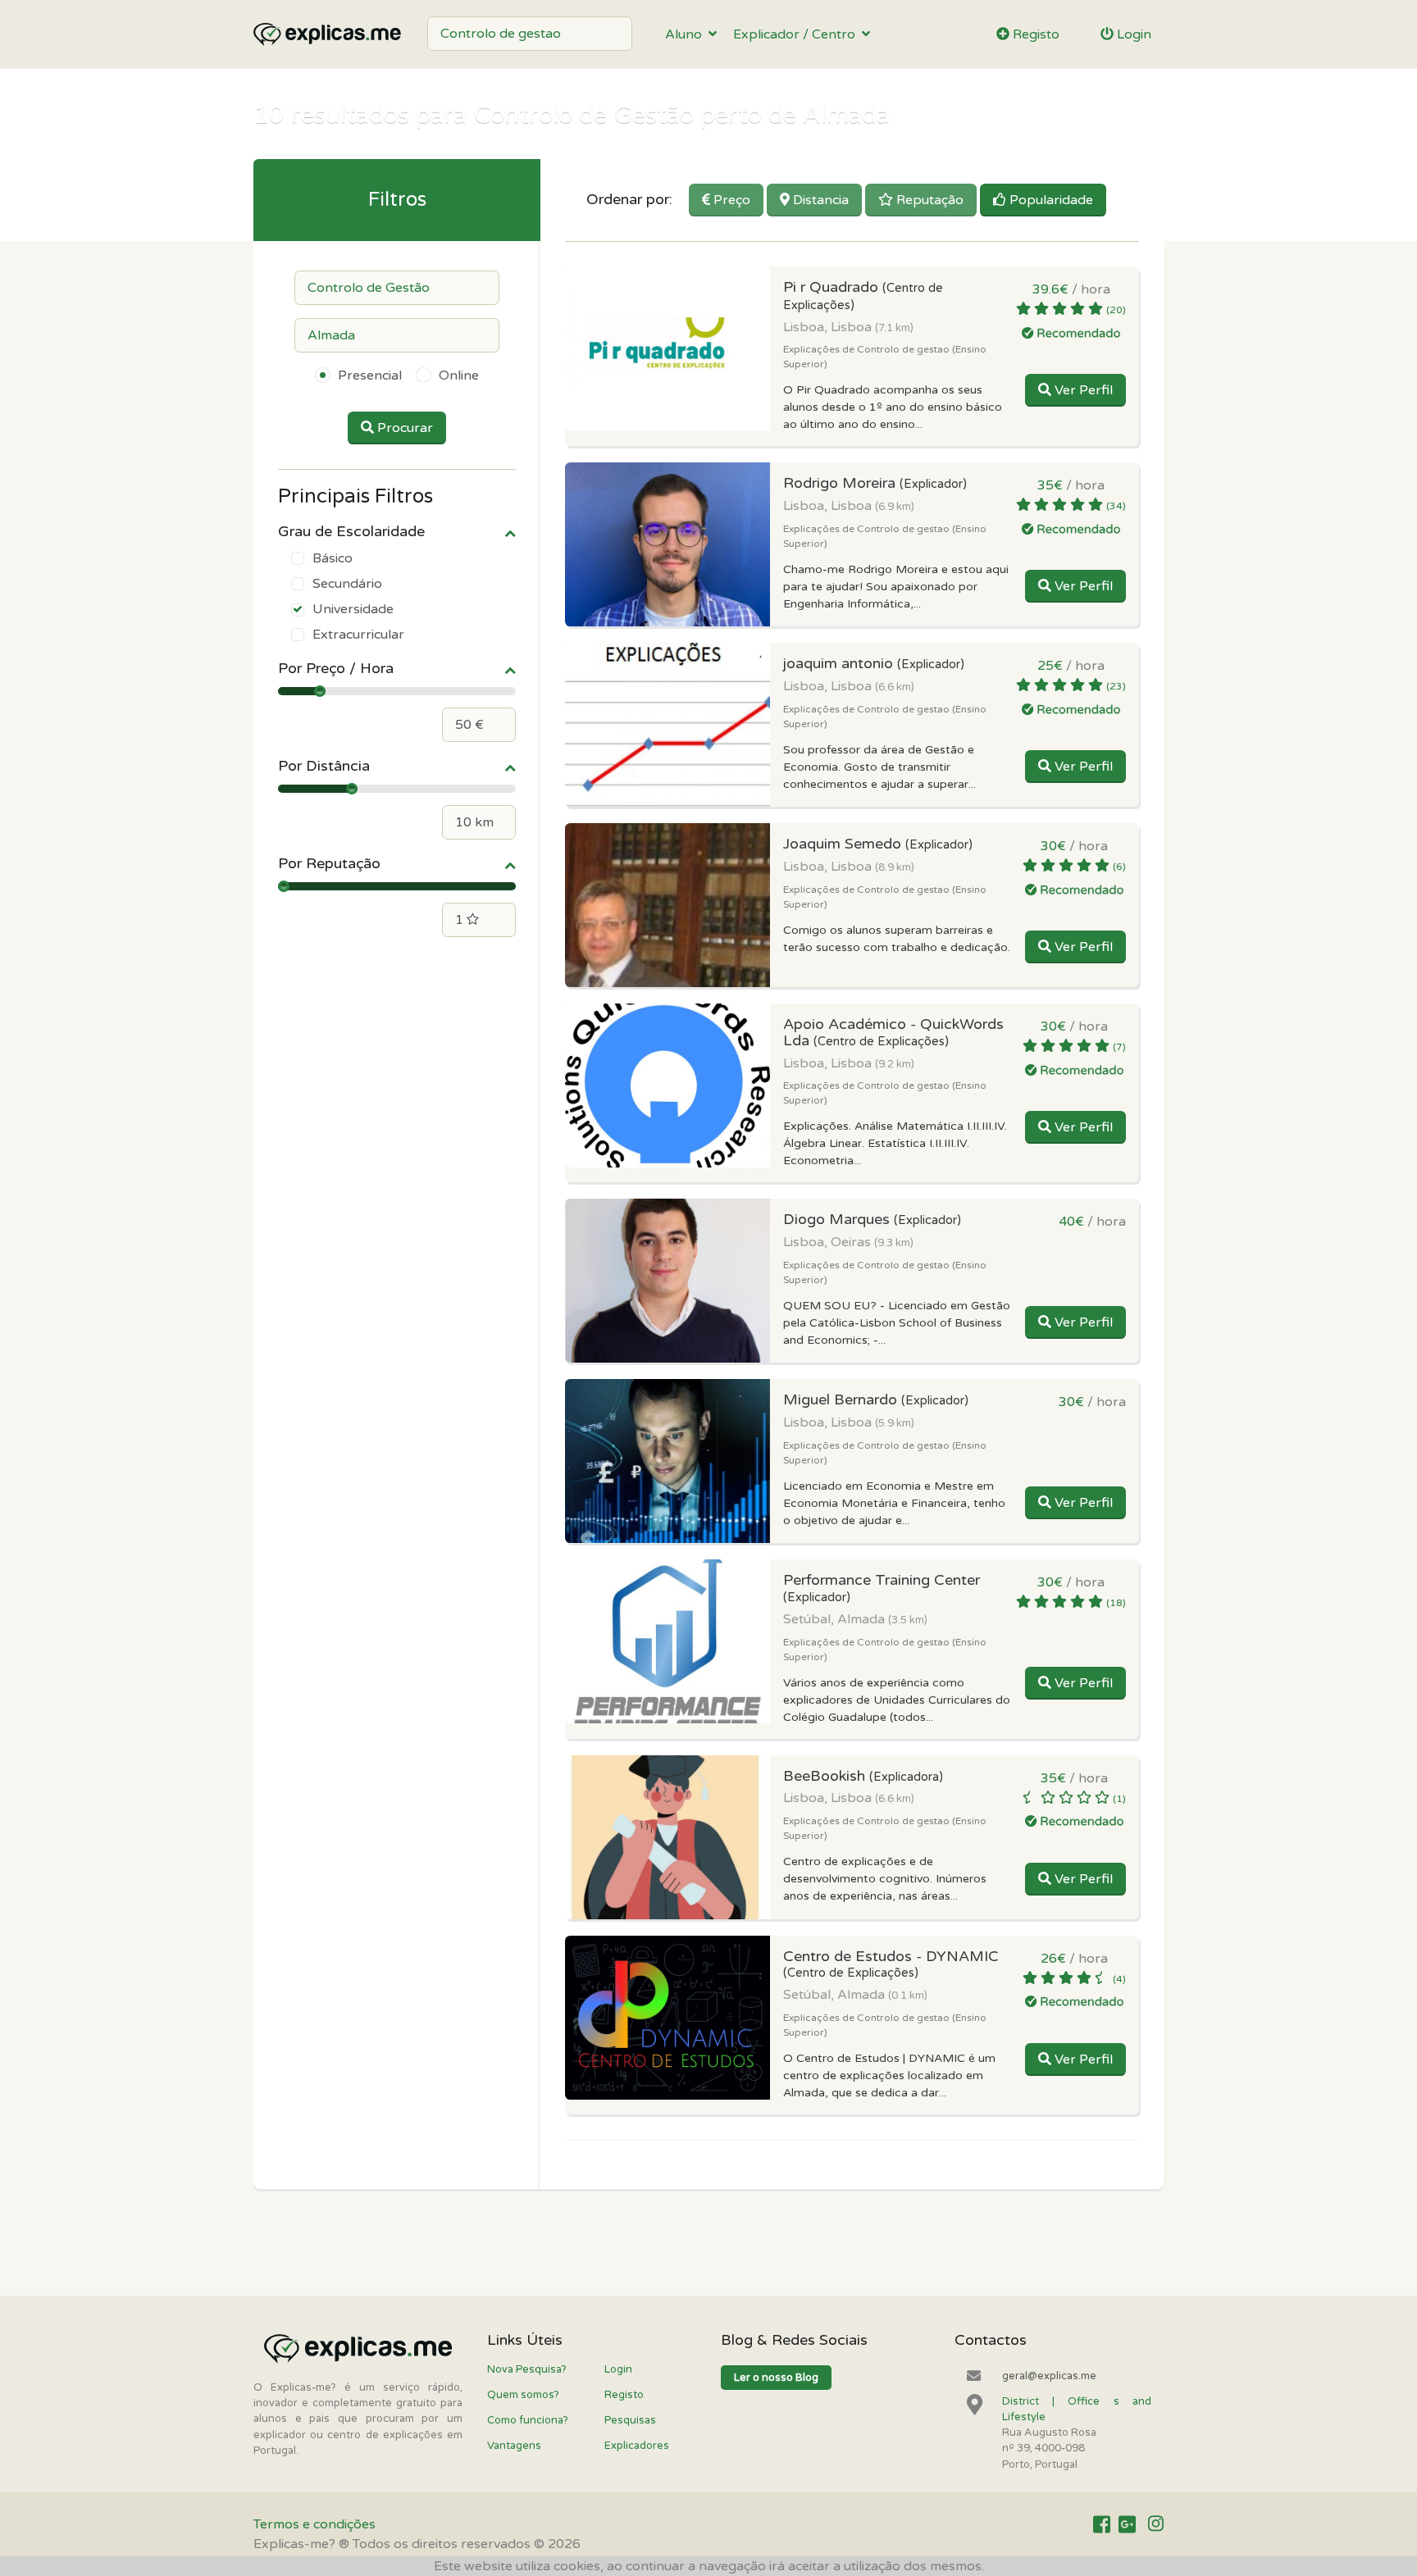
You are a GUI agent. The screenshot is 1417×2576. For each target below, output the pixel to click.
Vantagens (514, 2446)
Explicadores (637, 2446)
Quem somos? (523, 2395)
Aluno (687, 34)
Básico (333, 558)
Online (459, 375)
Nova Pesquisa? (527, 2369)
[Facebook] (1102, 2525)
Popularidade (1050, 200)
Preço (730, 200)
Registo (1034, 34)
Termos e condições (314, 2524)
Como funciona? (528, 2420)
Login (1132, 34)
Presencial (370, 375)
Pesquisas (630, 2420)
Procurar (403, 428)
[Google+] (1127, 2525)
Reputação (928, 200)
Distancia (819, 200)
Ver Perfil (1082, 390)
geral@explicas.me (1049, 2376)
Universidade (353, 609)
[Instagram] (1156, 2525)
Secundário (347, 584)
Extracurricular (358, 635)
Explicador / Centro (797, 34)
